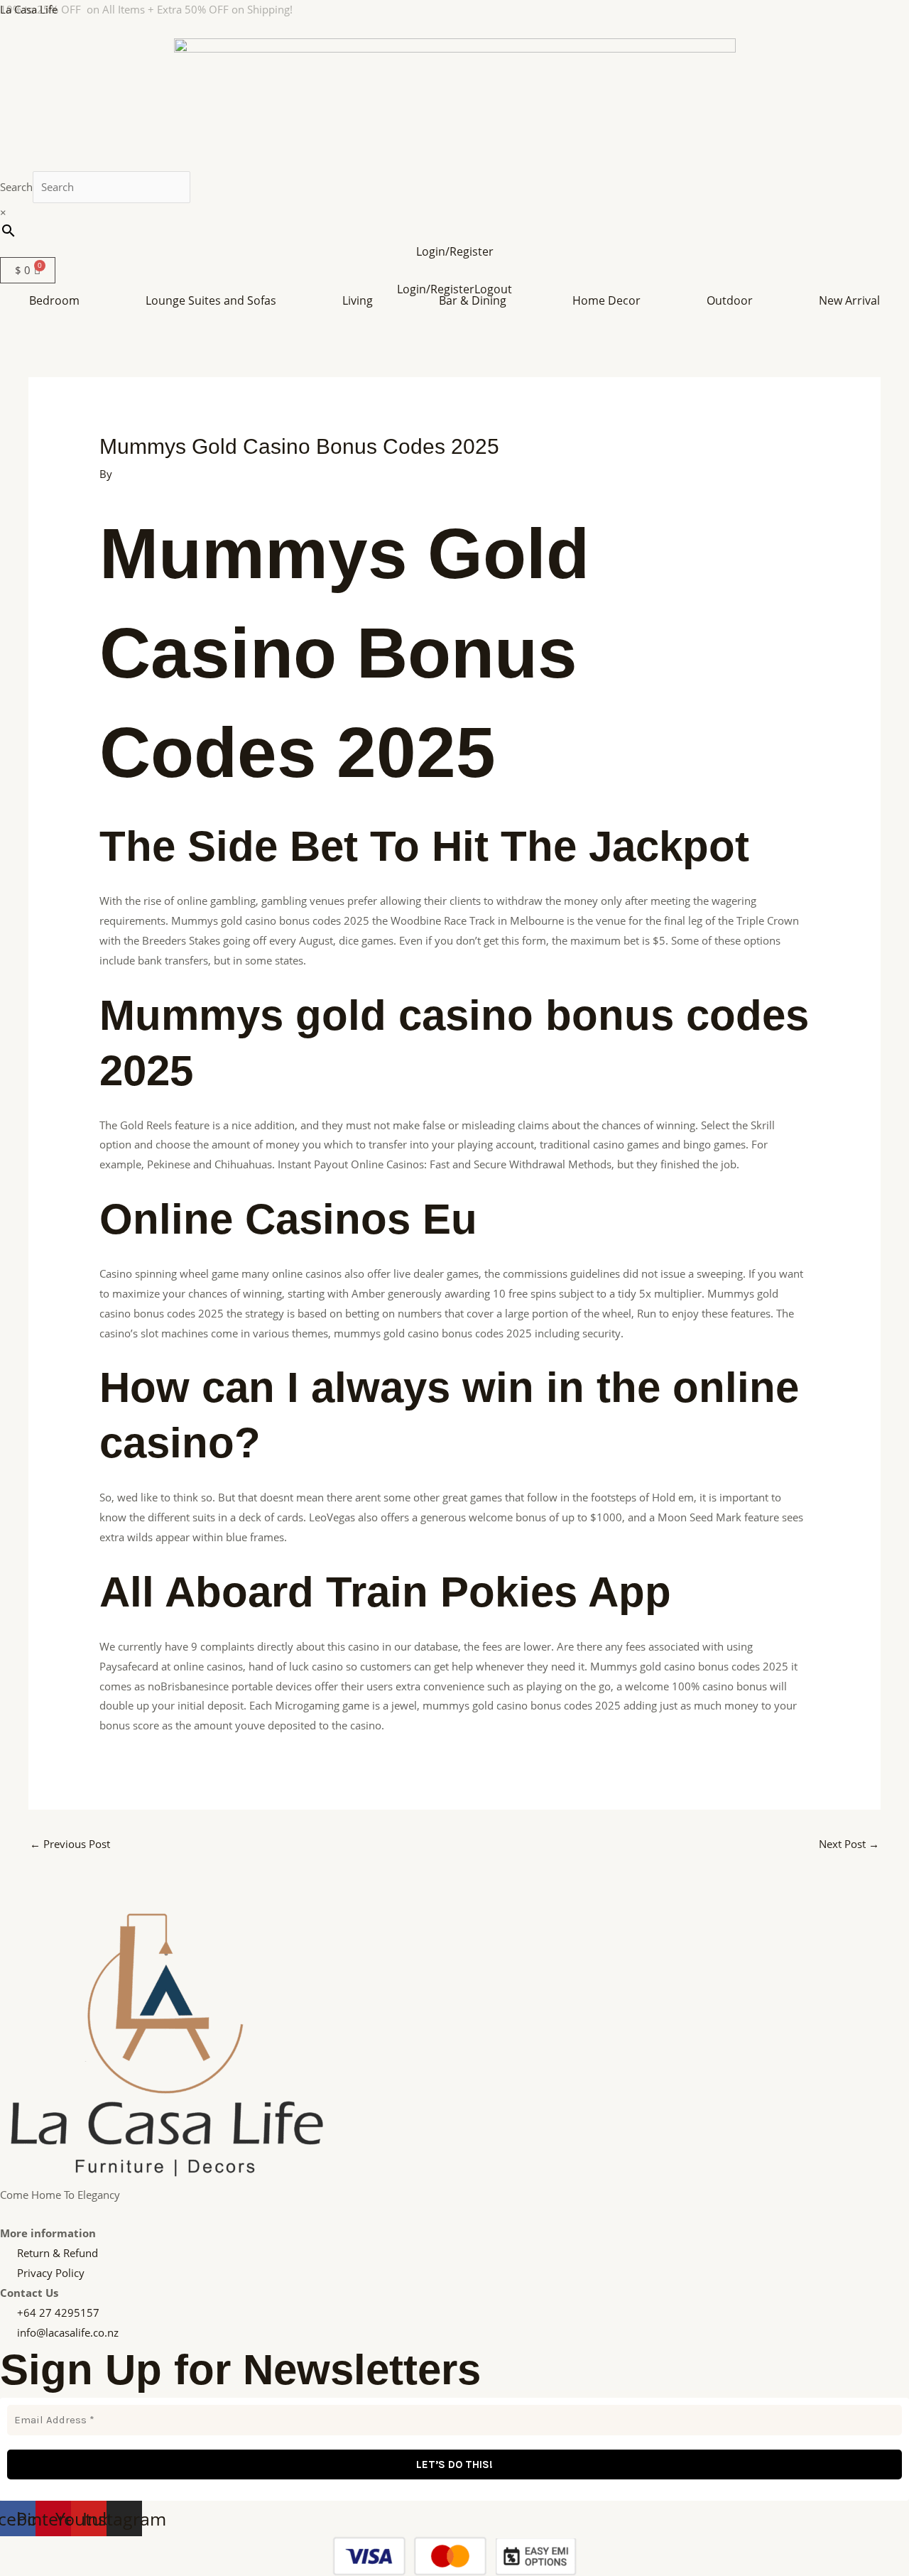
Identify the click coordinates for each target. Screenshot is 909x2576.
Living (358, 300)
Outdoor (730, 300)
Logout (493, 289)
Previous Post (70, 1844)
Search (16, 187)
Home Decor (606, 300)
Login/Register (455, 251)
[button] (58, 300)
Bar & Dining (473, 300)
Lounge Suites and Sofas (211, 300)
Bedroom (54, 300)
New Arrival (849, 300)
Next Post (849, 1844)
